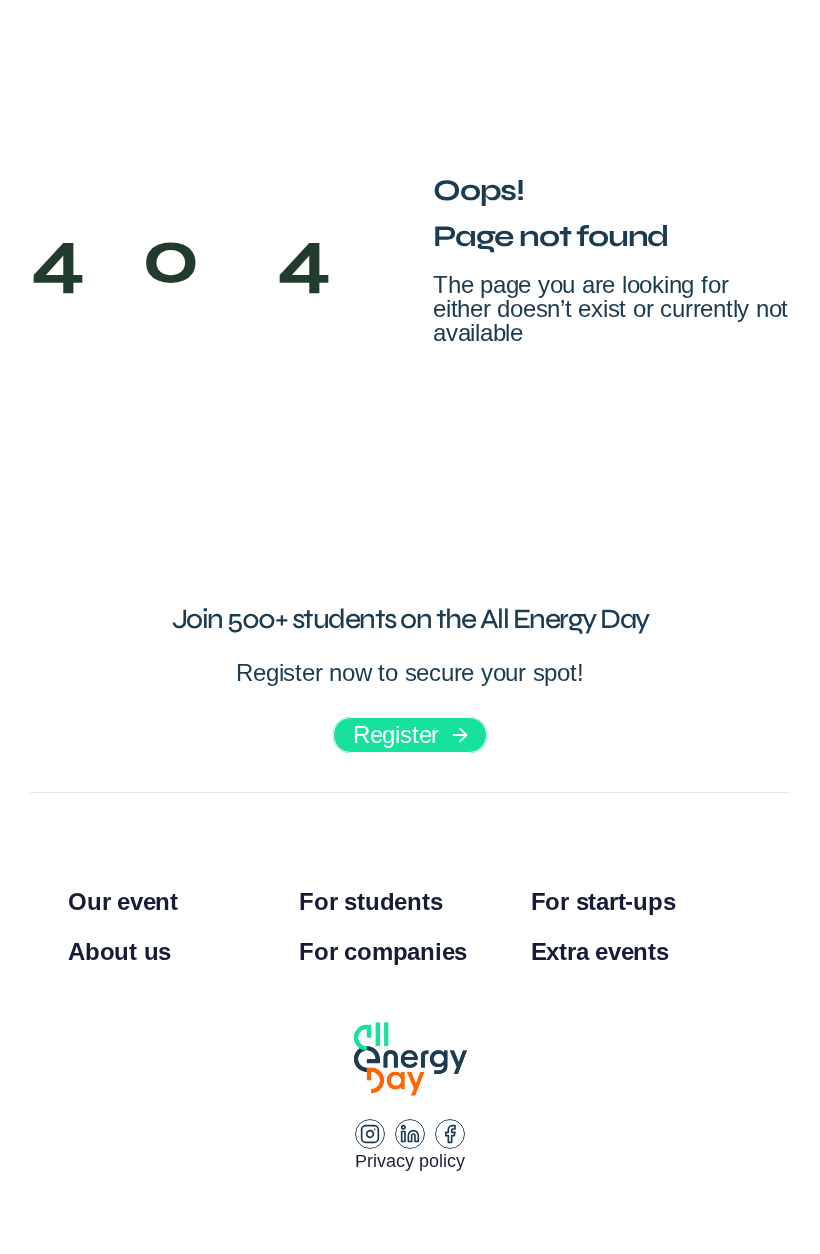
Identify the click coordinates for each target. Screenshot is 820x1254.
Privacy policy (410, 1161)
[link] (410, 735)
